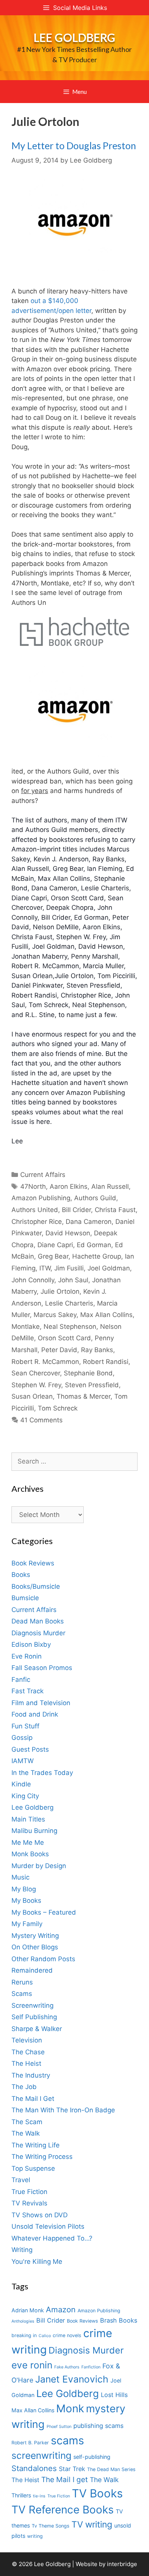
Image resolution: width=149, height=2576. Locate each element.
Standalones (34, 2468)
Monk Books (30, 1854)
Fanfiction (91, 2367)
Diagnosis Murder (38, 1633)
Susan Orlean (32, 1396)
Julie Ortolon (60, 1291)
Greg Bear (53, 1256)
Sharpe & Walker (37, 2029)
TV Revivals (29, 2203)
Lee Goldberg (74, 37)
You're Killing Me (37, 2262)
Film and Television (41, 1703)
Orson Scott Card (64, 1338)
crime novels (67, 2335)
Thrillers (21, 2495)
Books (21, 1575)
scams (67, 2440)
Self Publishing (34, 2017)
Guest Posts (30, 1749)
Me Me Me (28, 1843)
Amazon (61, 2309)
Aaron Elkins (69, 1186)
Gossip (22, 1738)
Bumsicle (25, 1598)
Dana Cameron (89, 1222)
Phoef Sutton (59, 2427)
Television (27, 2040)
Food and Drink (35, 1714)
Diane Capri (55, 1245)
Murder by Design (39, 1866)
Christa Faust (115, 1210)
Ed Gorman (94, 1245)
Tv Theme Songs (51, 2526)
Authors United (35, 1210)
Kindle (21, 1784)
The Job (24, 2087)
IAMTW (23, 1761)
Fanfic (21, 1680)
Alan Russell (110, 1186)
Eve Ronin (27, 1656)
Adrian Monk (28, 2310)
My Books (26, 1901)
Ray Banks (97, 1350)
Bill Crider (76, 1210)
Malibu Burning (34, 1831)
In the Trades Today (42, 1773)
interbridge (122, 2564)
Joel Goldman (109, 1268)
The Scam (27, 2122)
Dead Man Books (38, 1621)
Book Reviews (33, 1563)
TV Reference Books (63, 2510)
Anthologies (23, 2321)
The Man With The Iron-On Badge (63, 2110)
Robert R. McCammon (45, 1362)
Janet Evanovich (72, 2379)
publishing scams (98, 2426)
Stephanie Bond (88, 1373)
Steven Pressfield (92, 1385)
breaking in (24, 2335)
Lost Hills (114, 2395)
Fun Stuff (25, 1726)
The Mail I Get (33, 2099)
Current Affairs (43, 1175)
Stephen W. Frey (36, 1385)
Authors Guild (95, 1198)
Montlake (26, 1327)
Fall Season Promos (42, 1668)
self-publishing (92, 2457)
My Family (27, 1924)
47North (33, 1186)
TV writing (92, 2524)
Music (20, 1877)
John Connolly (33, 1280)
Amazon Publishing (41, 1198)
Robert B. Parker (30, 2443)
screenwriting (41, 2455)
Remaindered (32, 1970)
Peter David (59, 1350)
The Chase (28, 2052)
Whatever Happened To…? (52, 2238)
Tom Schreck (58, 1408)
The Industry (31, 2075)
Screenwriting (32, 2005)
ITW (45, 1268)
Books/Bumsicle (36, 1586)
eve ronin (32, 2365)
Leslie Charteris (69, 1303)
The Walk (26, 2133)
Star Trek (72, 2469)
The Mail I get (65, 2480)
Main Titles (28, 1819)
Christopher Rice (37, 1222)
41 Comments (41, 1420)
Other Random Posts (43, 1959)
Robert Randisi (106, 1362)
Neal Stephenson (70, 1327)
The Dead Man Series (111, 2469)
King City (25, 1796)
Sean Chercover (36, 1373)
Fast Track (28, 1691)
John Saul (73, 1280)
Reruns (22, 1982)
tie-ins (39, 2496)
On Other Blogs (35, 1947)
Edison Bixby (31, 1644)
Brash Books (119, 2320)
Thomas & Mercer (83, 1396)
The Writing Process (42, 2157)
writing (35, 2536)
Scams (22, 1994)
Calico (45, 2336)
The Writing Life (36, 2145)
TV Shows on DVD (40, 2215)
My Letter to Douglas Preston (74, 145)
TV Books (97, 2493)
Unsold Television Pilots (48, 2226)
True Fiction (29, 2192)
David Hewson (68, 1233)
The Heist (26, 2063)
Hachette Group (97, 1256)
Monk (70, 2408)
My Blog (24, 1889)
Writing (22, 2250)
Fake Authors (67, 2367)
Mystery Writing (35, 1936)
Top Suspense (33, 2168)
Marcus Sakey (55, 1315)
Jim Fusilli (69, 1268)
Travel (21, 2180)
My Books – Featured (44, 1912)
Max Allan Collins (106, 1315)
